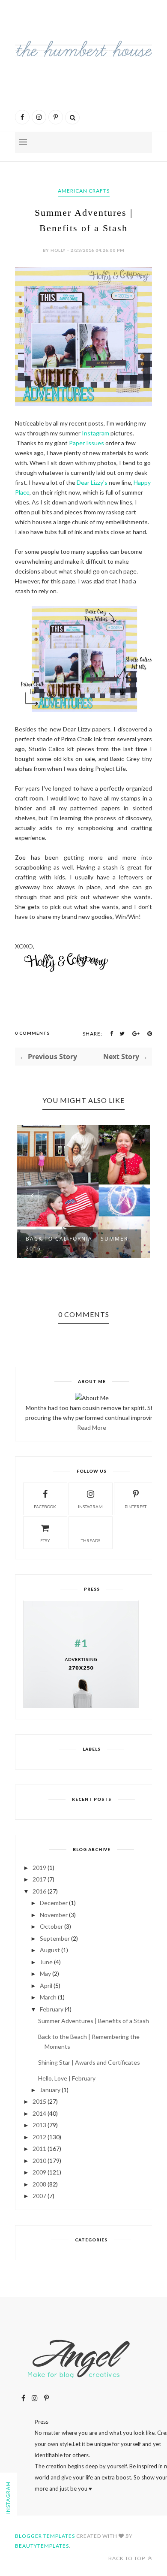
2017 (39, 1879)
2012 (39, 2137)
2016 (39, 1891)
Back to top (127, 2558)
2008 (39, 2184)
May (45, 1974)
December (54, 1903)
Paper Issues (86, 443)
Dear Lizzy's (92, 482)
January (50, 2090)
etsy (45, 1540)
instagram (90, 1507)
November (54, 1915)
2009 (39, 2172)
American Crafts (84, 191)
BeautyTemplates (42, 2546)
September (55, 1938)
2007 (39, 2196)
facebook (45, 1507)
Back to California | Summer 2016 (77, 1244)
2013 (39, 2125)
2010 (39, 2161)
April (46, 1986)
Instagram (95, 433)
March (48, 1997)
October (51, 1926)
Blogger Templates (45, 2536)
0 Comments (33, 1033)
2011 (39, 2149)
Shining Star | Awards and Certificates (89, 2062)
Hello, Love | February (67, 2078)
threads (91, 1540)
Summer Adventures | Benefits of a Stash (94, 2021)
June (46, 1962)
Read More (92, 1427)
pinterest (136, 1507)
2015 (39, 2101)
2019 (39, 1868)
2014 (39, 2113)
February (52, 2009)
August (50, 1950)
